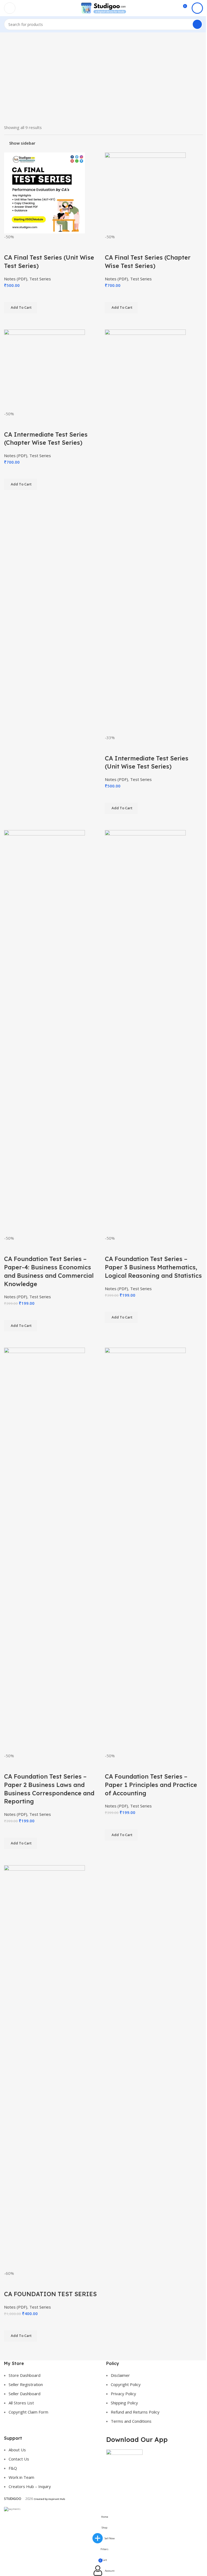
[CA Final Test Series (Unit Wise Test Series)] (44, 192)
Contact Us (19, 2459)
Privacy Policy (123, 2394)
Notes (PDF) (16, 279)
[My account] (197, 8)
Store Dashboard (25, 2375)
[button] (20, 1326)
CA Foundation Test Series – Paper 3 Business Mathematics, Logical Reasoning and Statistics (153, 1267)
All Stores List (21, 2403)
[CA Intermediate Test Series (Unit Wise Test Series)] (145, 531)
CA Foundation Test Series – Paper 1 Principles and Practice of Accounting (151, 1785)
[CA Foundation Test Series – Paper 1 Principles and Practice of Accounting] (145, 1549)
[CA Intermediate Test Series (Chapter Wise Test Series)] (44, 369)
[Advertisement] (103, 78)
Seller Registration (26, 2384)
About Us (17, 2450)
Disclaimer (120, 2375)
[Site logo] (103, 8)
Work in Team (21, 2477)
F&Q (13, 2468)
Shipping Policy (124, 2403)
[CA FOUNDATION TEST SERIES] (44, 2067)
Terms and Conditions (131, 2421)
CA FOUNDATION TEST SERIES (50, 2294)
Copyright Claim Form (28, 2412)
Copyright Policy (126, 2384)
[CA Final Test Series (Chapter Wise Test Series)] (145, 192)
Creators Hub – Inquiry (30, 2486)
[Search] (197, 24)
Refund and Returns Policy (135, 2412)
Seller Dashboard (25, 2394)
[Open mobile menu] (10, 8)
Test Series (40, 279)
